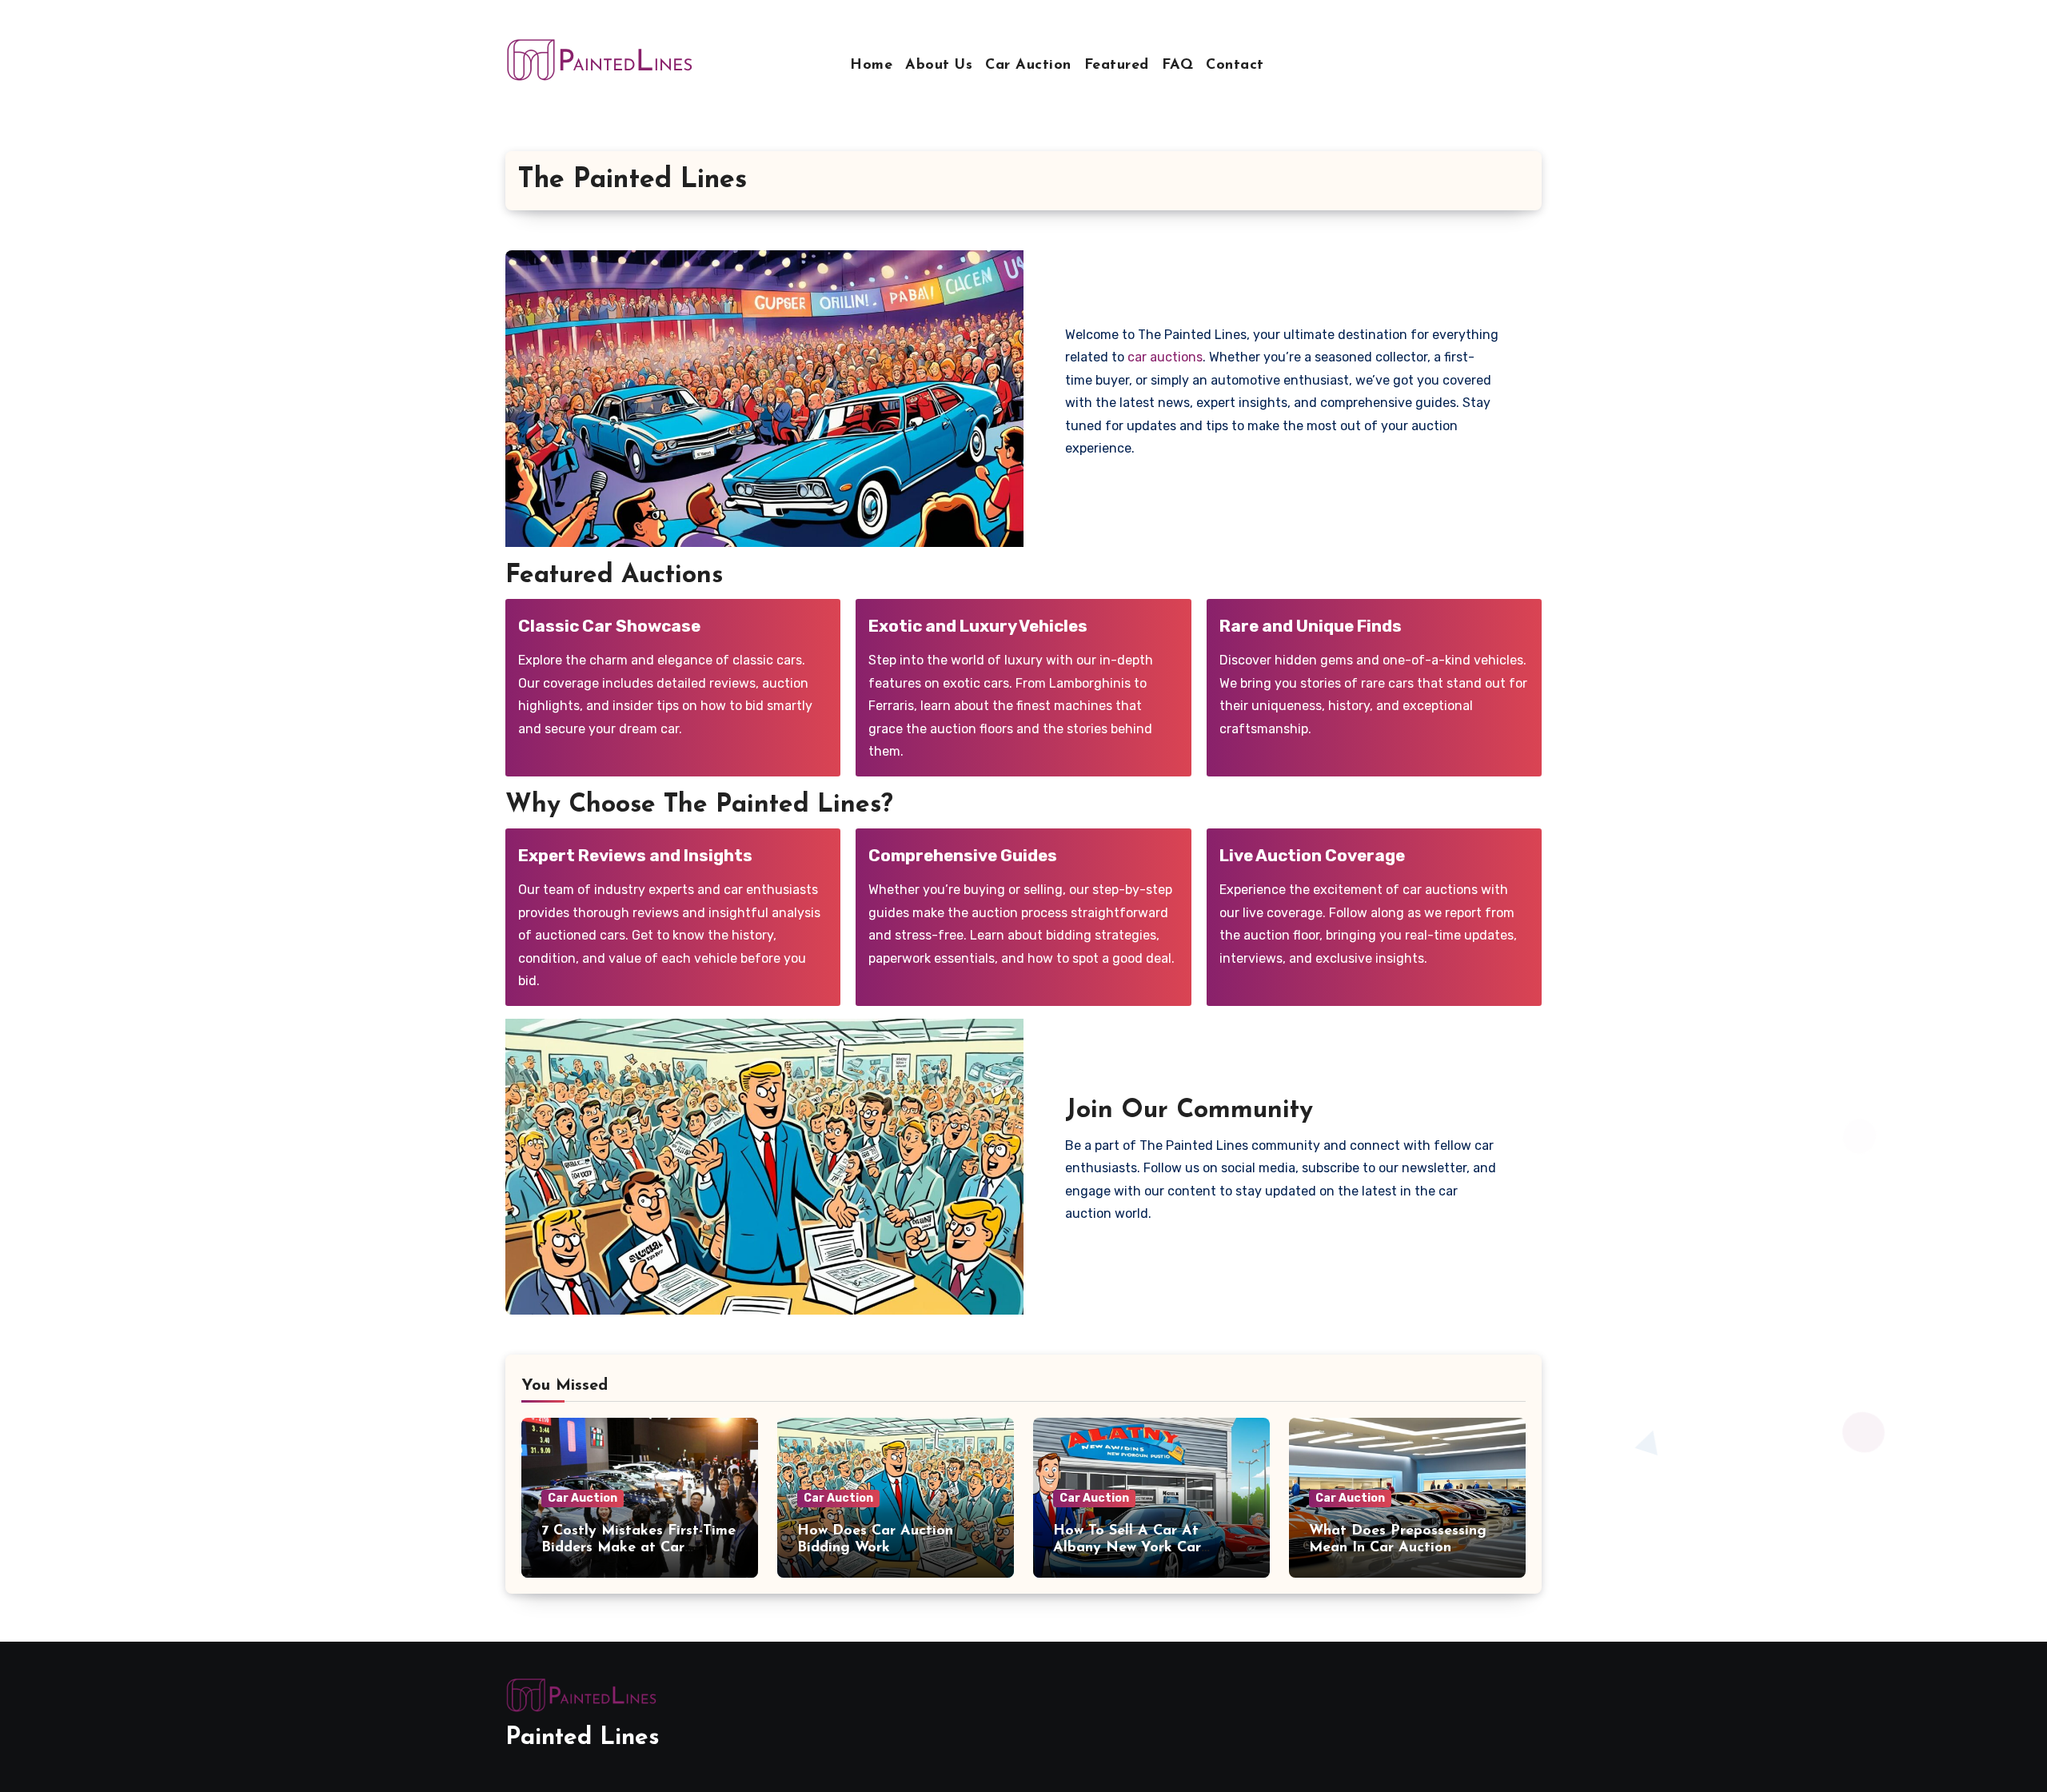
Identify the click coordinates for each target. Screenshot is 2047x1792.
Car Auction (1028, 66)
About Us (939, 66)
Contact (1235, 66)
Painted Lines (583, 1738)
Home (871, 66)
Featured (1117, 66)
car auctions (1165, 357)
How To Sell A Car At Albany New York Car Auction (1127, 1549)
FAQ (1178, 66)
